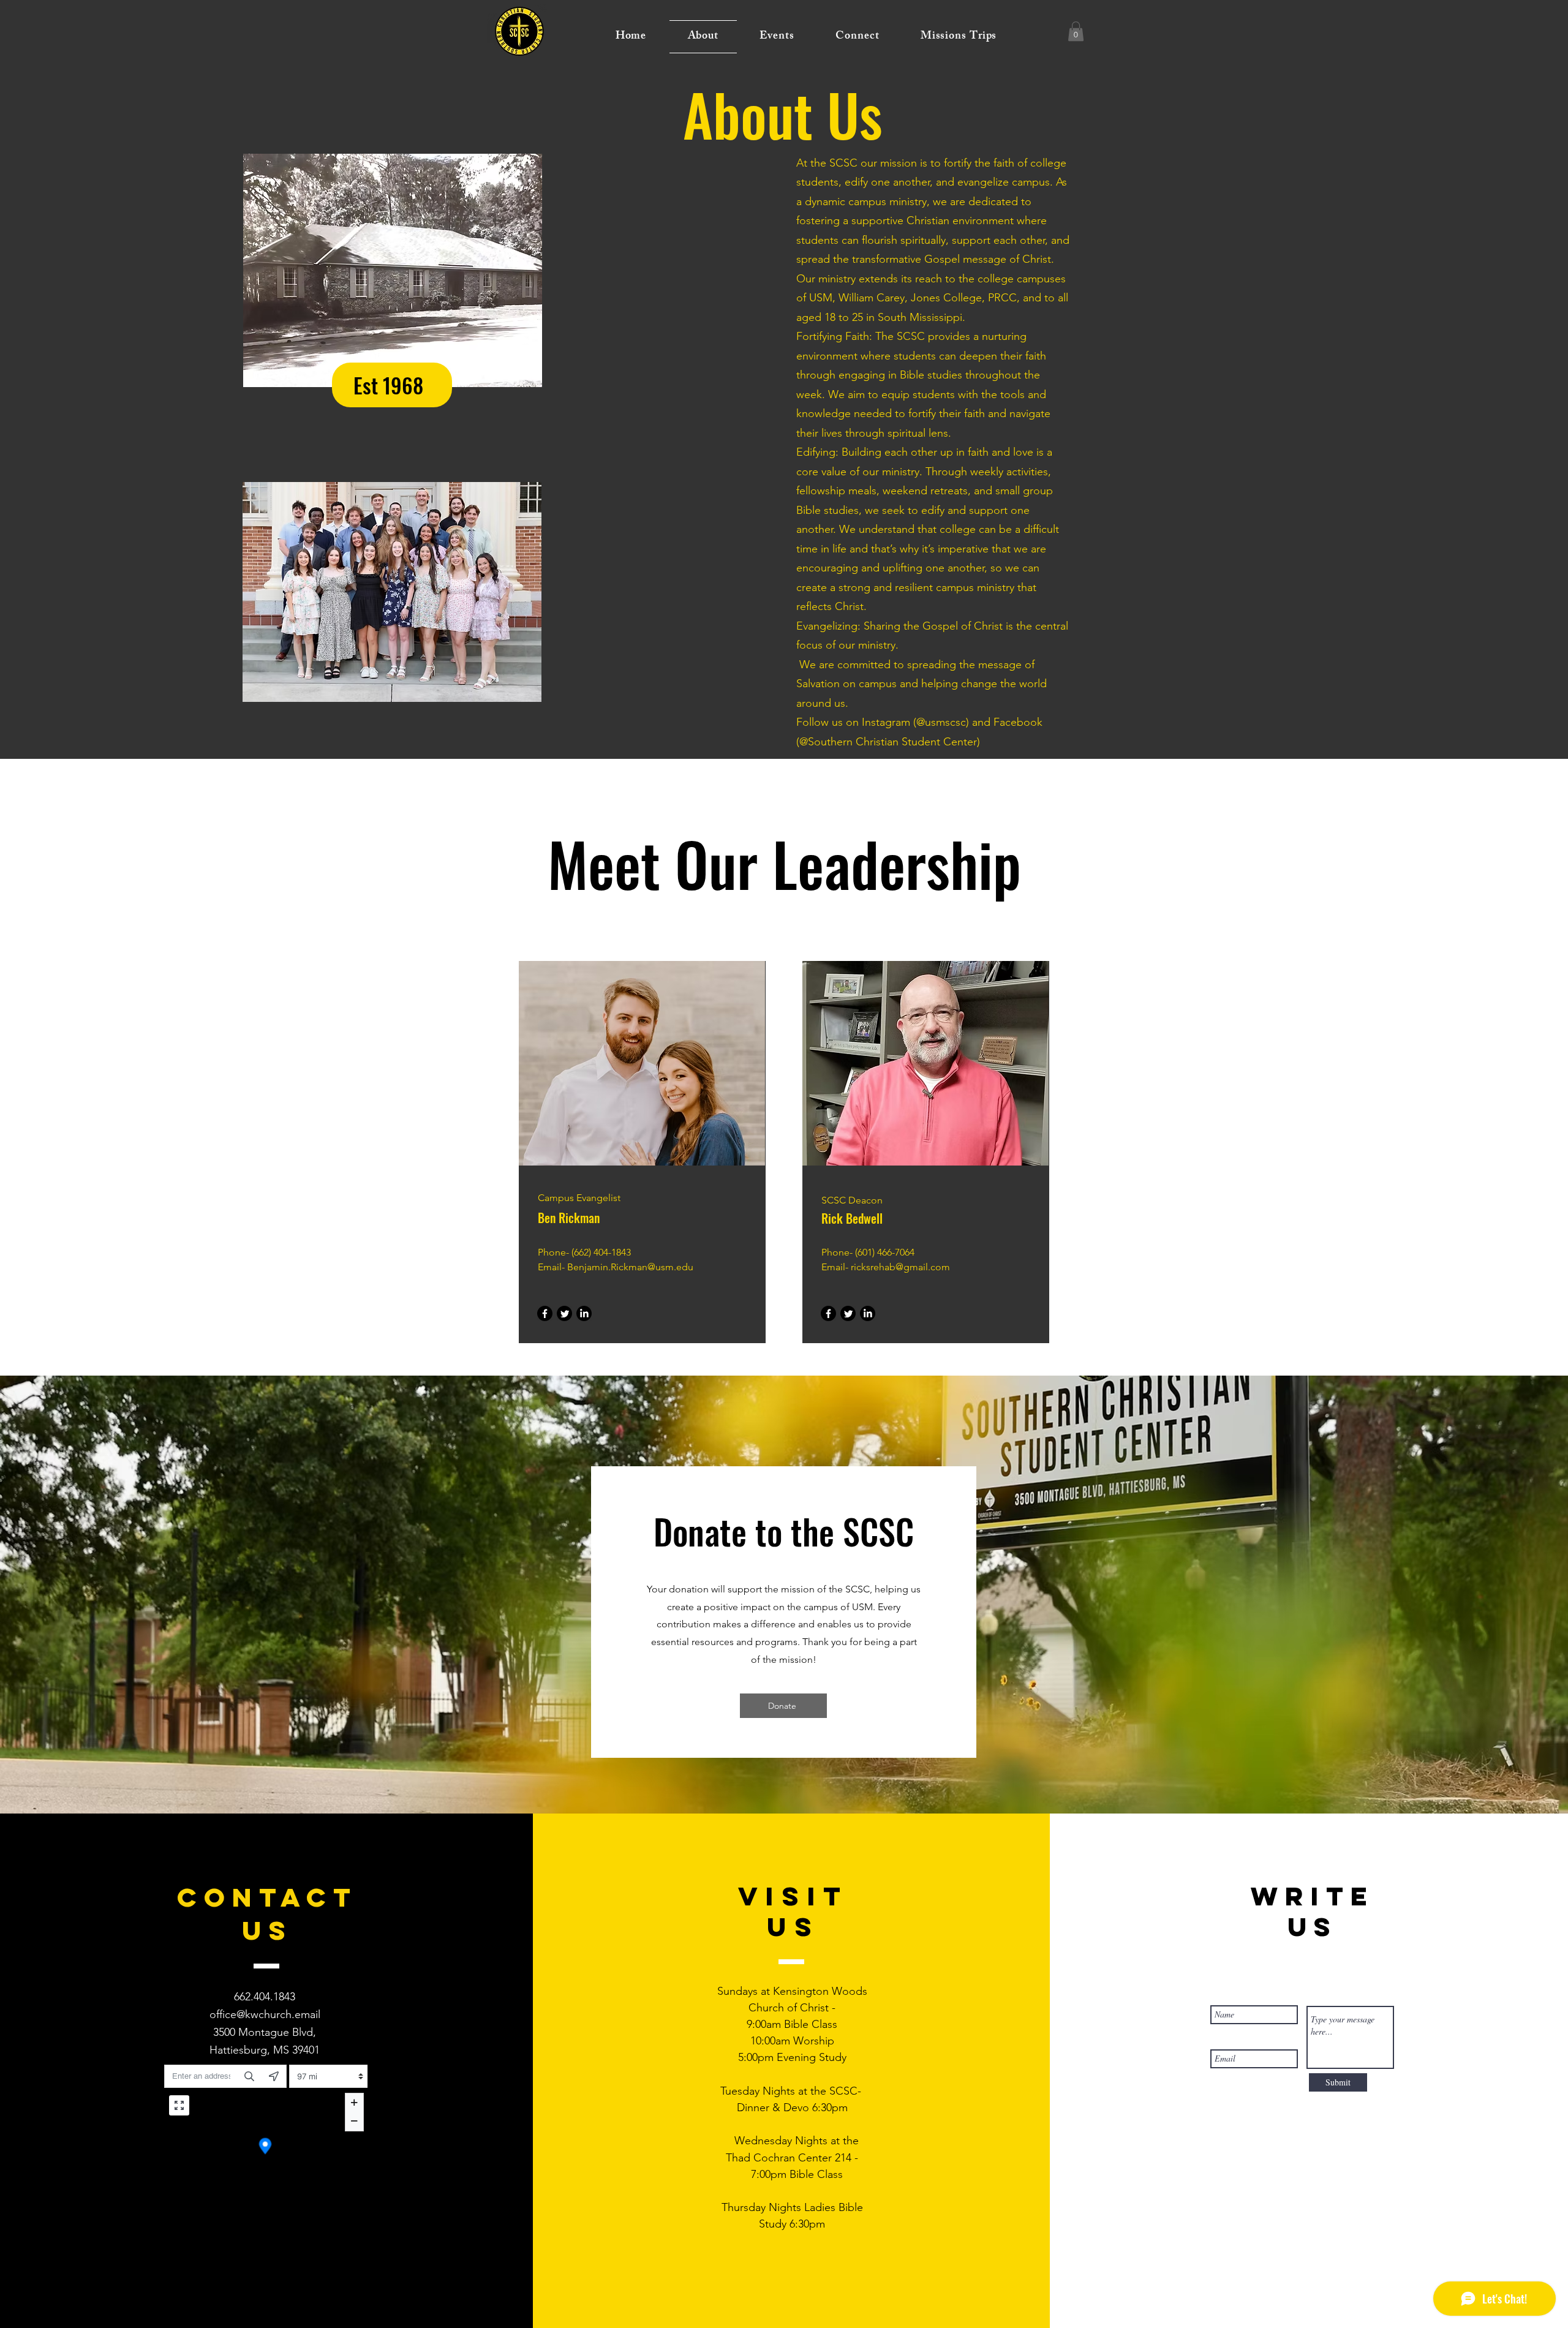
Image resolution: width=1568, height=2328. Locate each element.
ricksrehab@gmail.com (900, 1267)
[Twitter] (564, 1313)
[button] (1076, 31)
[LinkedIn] (584, 1313)
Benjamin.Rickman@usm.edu (630, 1267)
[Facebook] (545, 1313)
